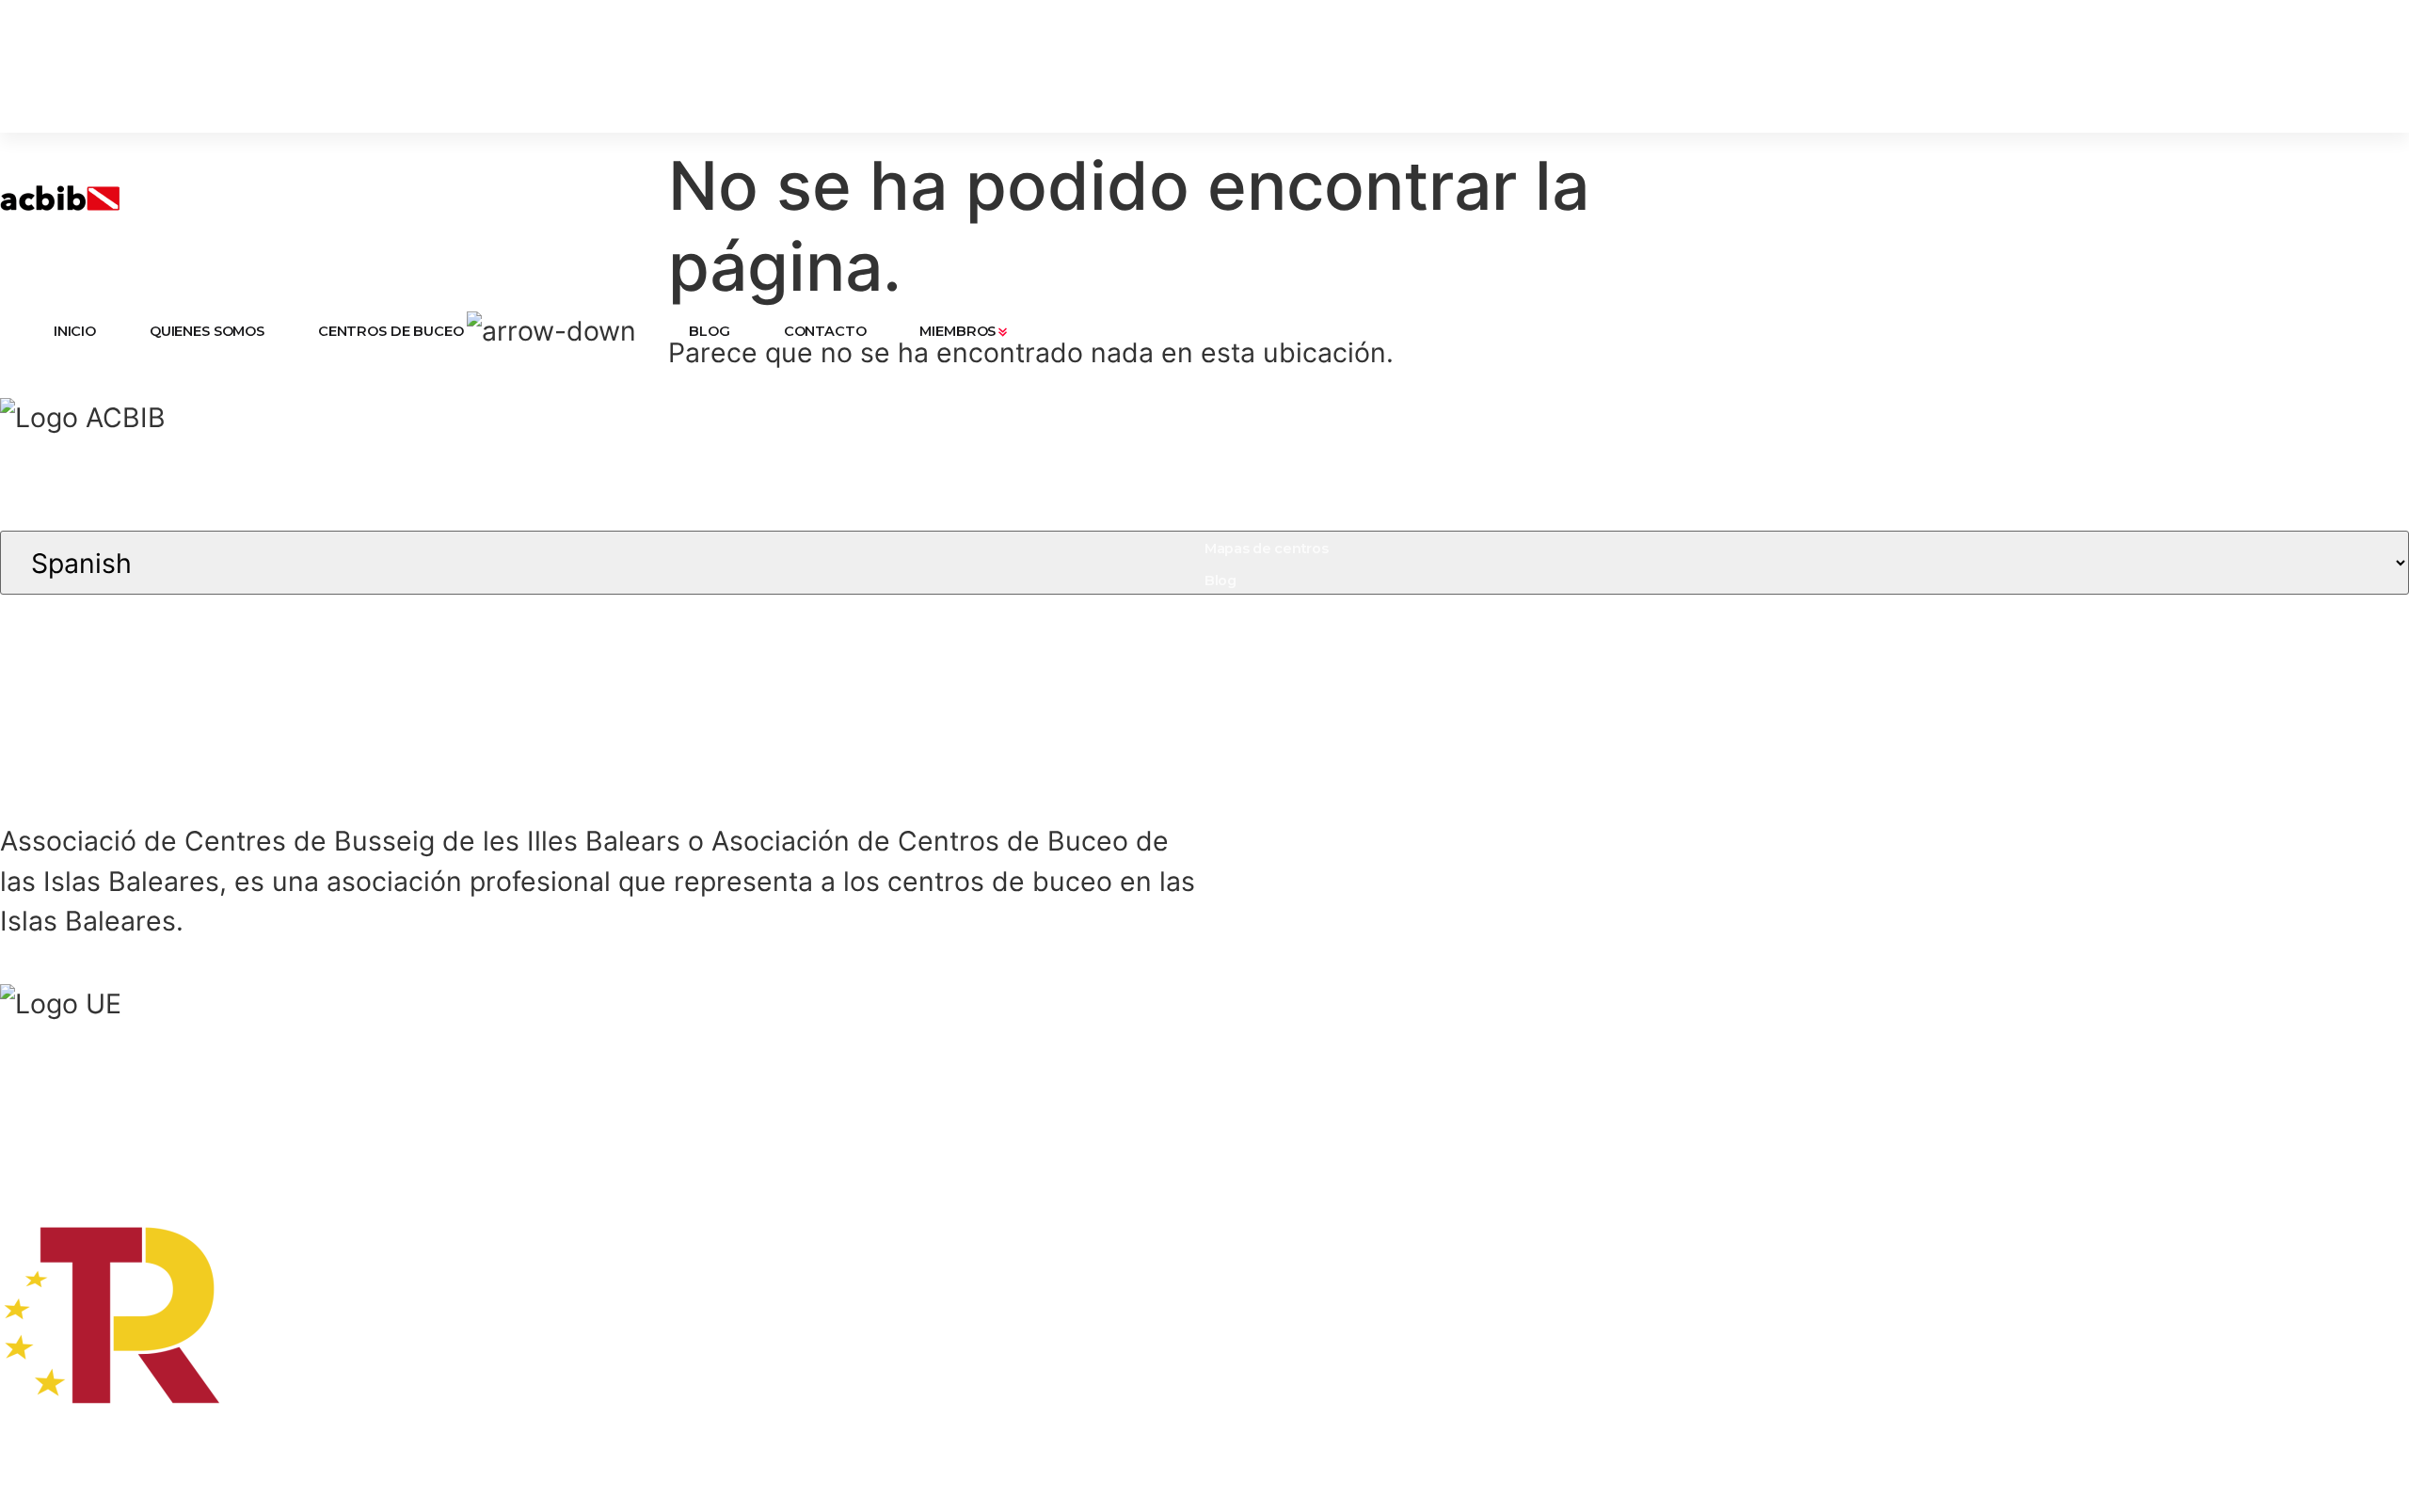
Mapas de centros (1266, 549)
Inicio (1223, 453)
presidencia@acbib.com (1604, 453)
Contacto (1237, 613)
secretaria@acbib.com (1598, 485)
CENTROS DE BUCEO (391, 331)
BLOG (709, 331)
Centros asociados (1269, 517)
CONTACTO (825, 331)
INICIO (75, 331)
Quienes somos (1258, 485)
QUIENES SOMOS (207, 331)
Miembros (1239, 645)
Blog (1220, 581)
